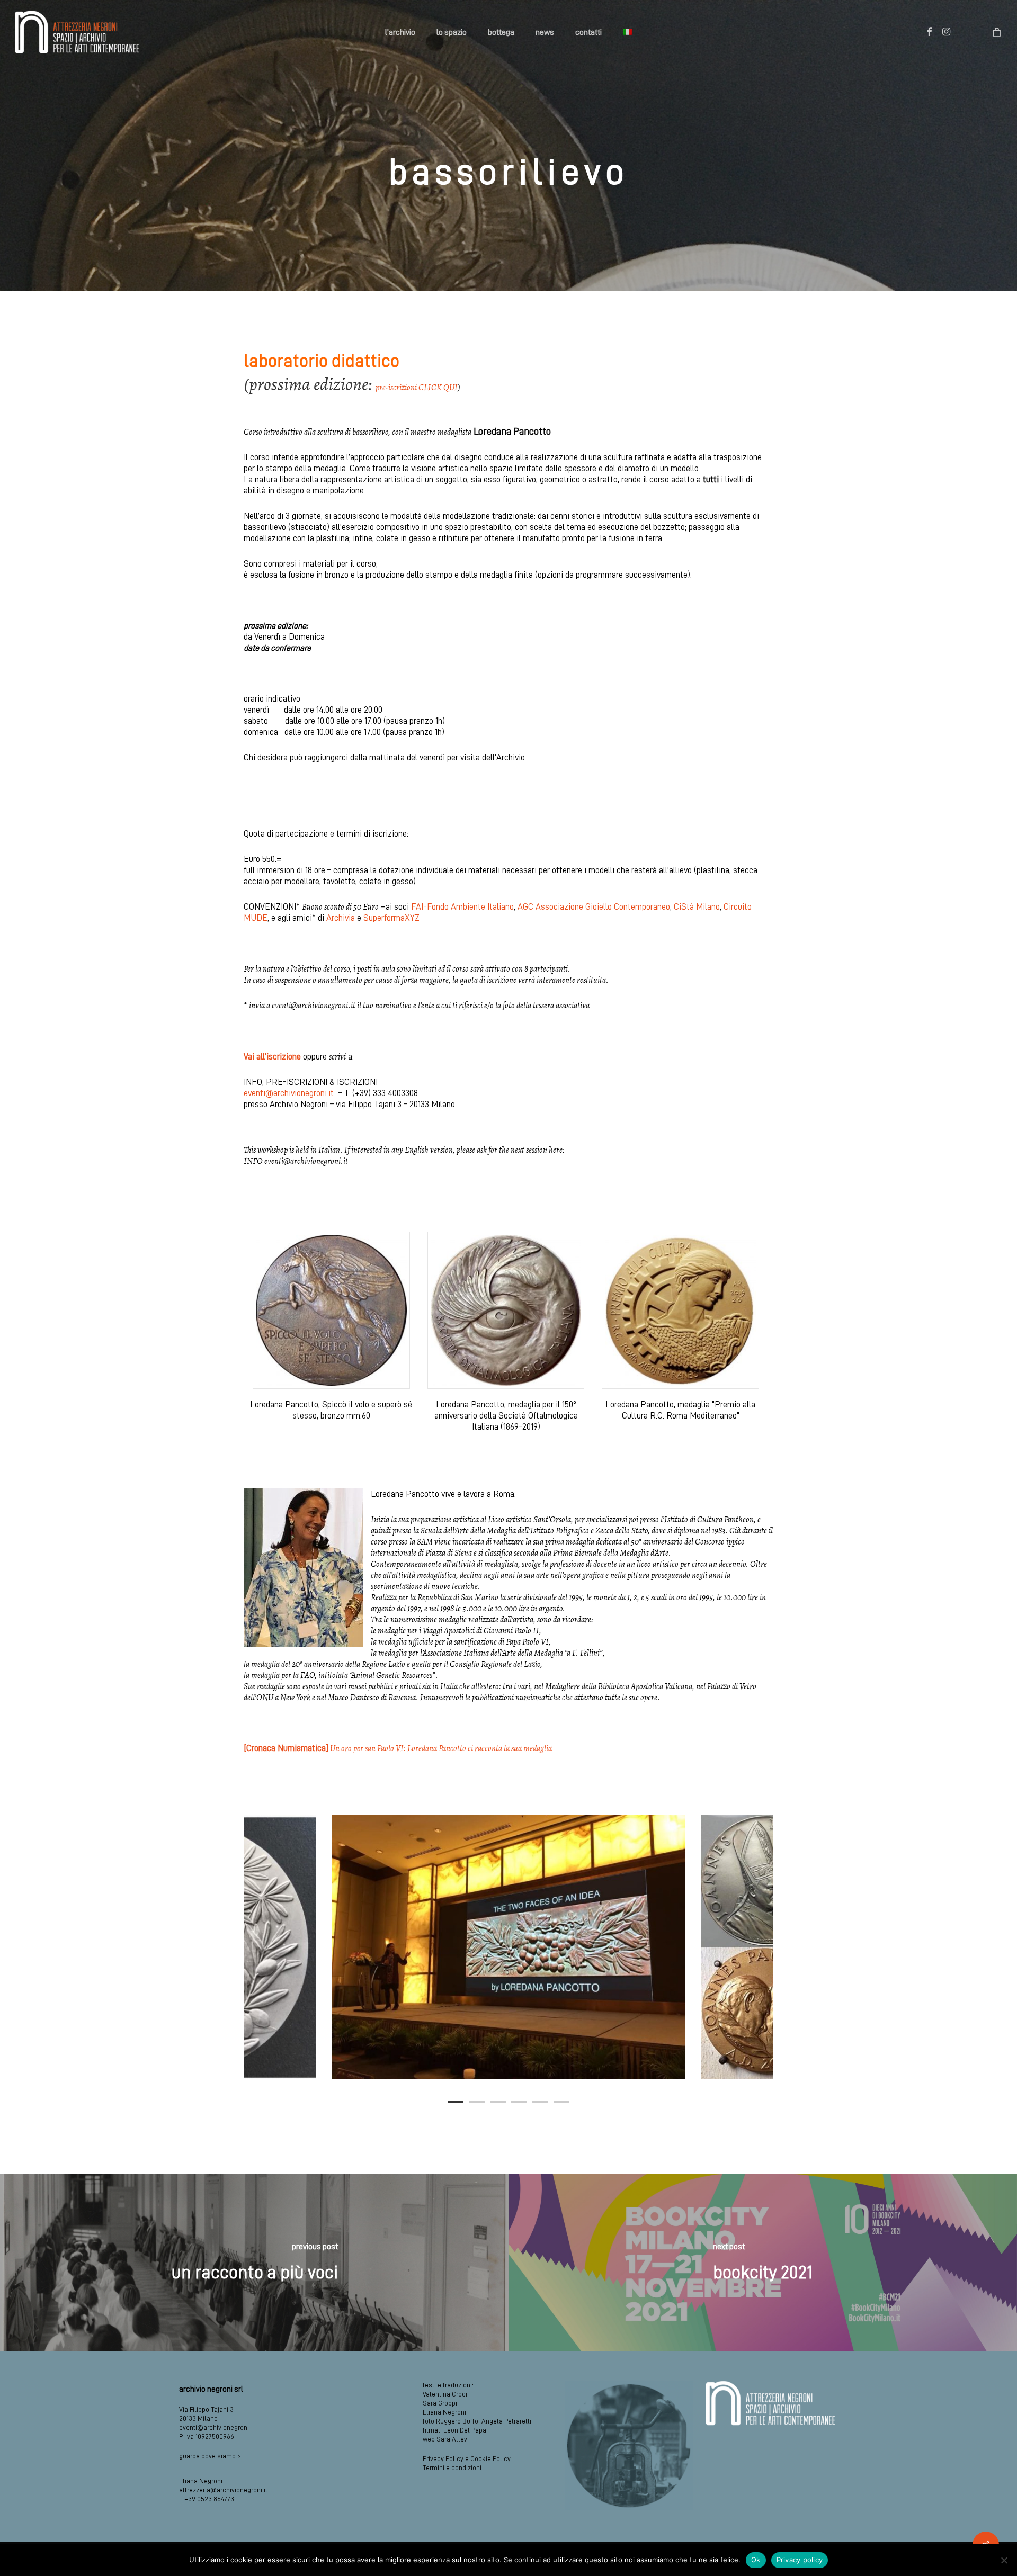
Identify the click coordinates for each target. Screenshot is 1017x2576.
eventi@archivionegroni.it (289, 1093)
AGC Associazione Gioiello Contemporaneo (594, 907)
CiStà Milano (697, 907)
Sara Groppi (440, 2403)
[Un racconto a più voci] (254, 2263)
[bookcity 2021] (763, 2263)
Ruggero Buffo (457, 2421)
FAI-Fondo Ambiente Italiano (462, 907)
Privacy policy (800, 2560)
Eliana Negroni (444, 2412)
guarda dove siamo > (210, 2456)
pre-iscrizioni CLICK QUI (417, 388)
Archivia (341, 918)
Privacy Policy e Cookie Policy (467, 2459)
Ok (756, 2560)
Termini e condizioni (452, 2468)
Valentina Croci (445, 2394)
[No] (1004, 2560)
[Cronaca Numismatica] (398, 1748)
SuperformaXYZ (391, 918)
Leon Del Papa (465, 2430)
